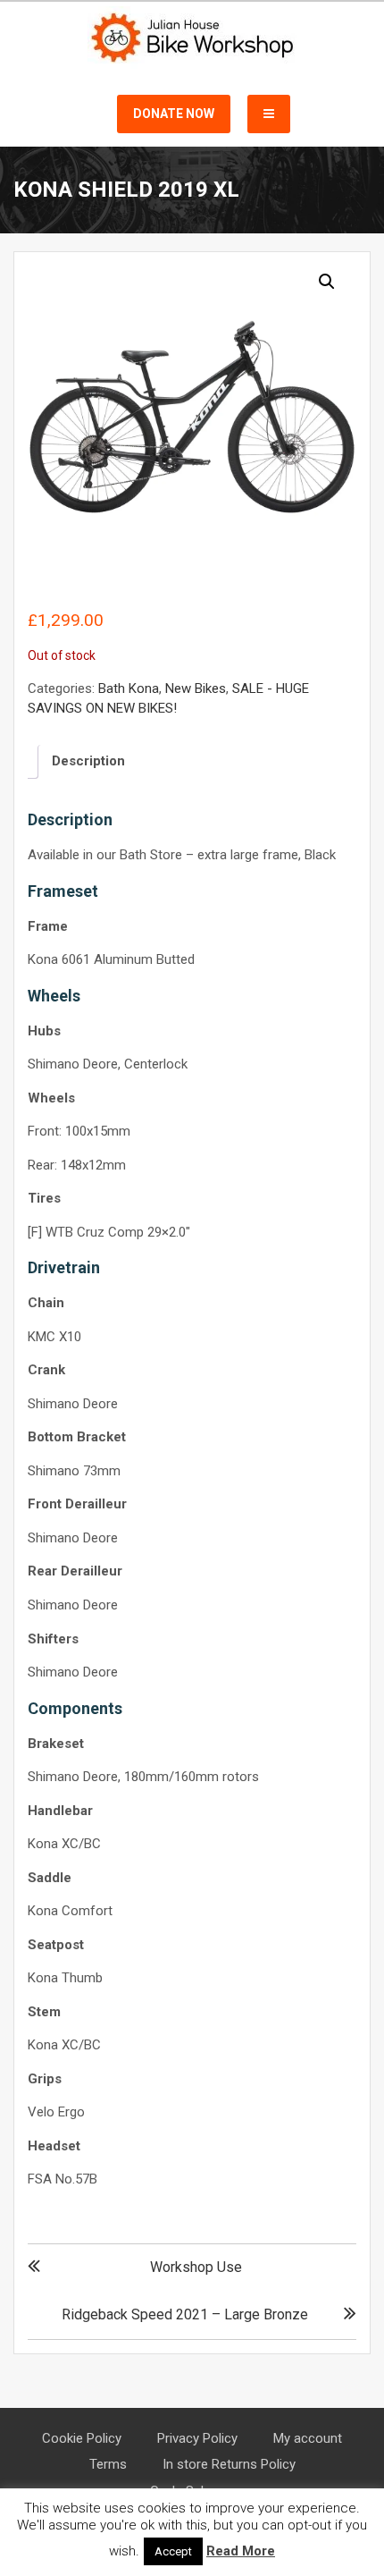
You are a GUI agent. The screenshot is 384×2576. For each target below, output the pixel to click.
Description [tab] (88, 761)
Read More (241, 2551)
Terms (108, 2464)
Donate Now (174, 114)
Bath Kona (129, 688)
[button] (327, 282)
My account (308, 2438)
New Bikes (196, 688)
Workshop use (196, 2267)
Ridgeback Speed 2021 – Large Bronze (185, 2314)
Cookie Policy (82, 2438)
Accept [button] (173, 2551)
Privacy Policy (197, 2438)
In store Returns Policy (229, 2464)
